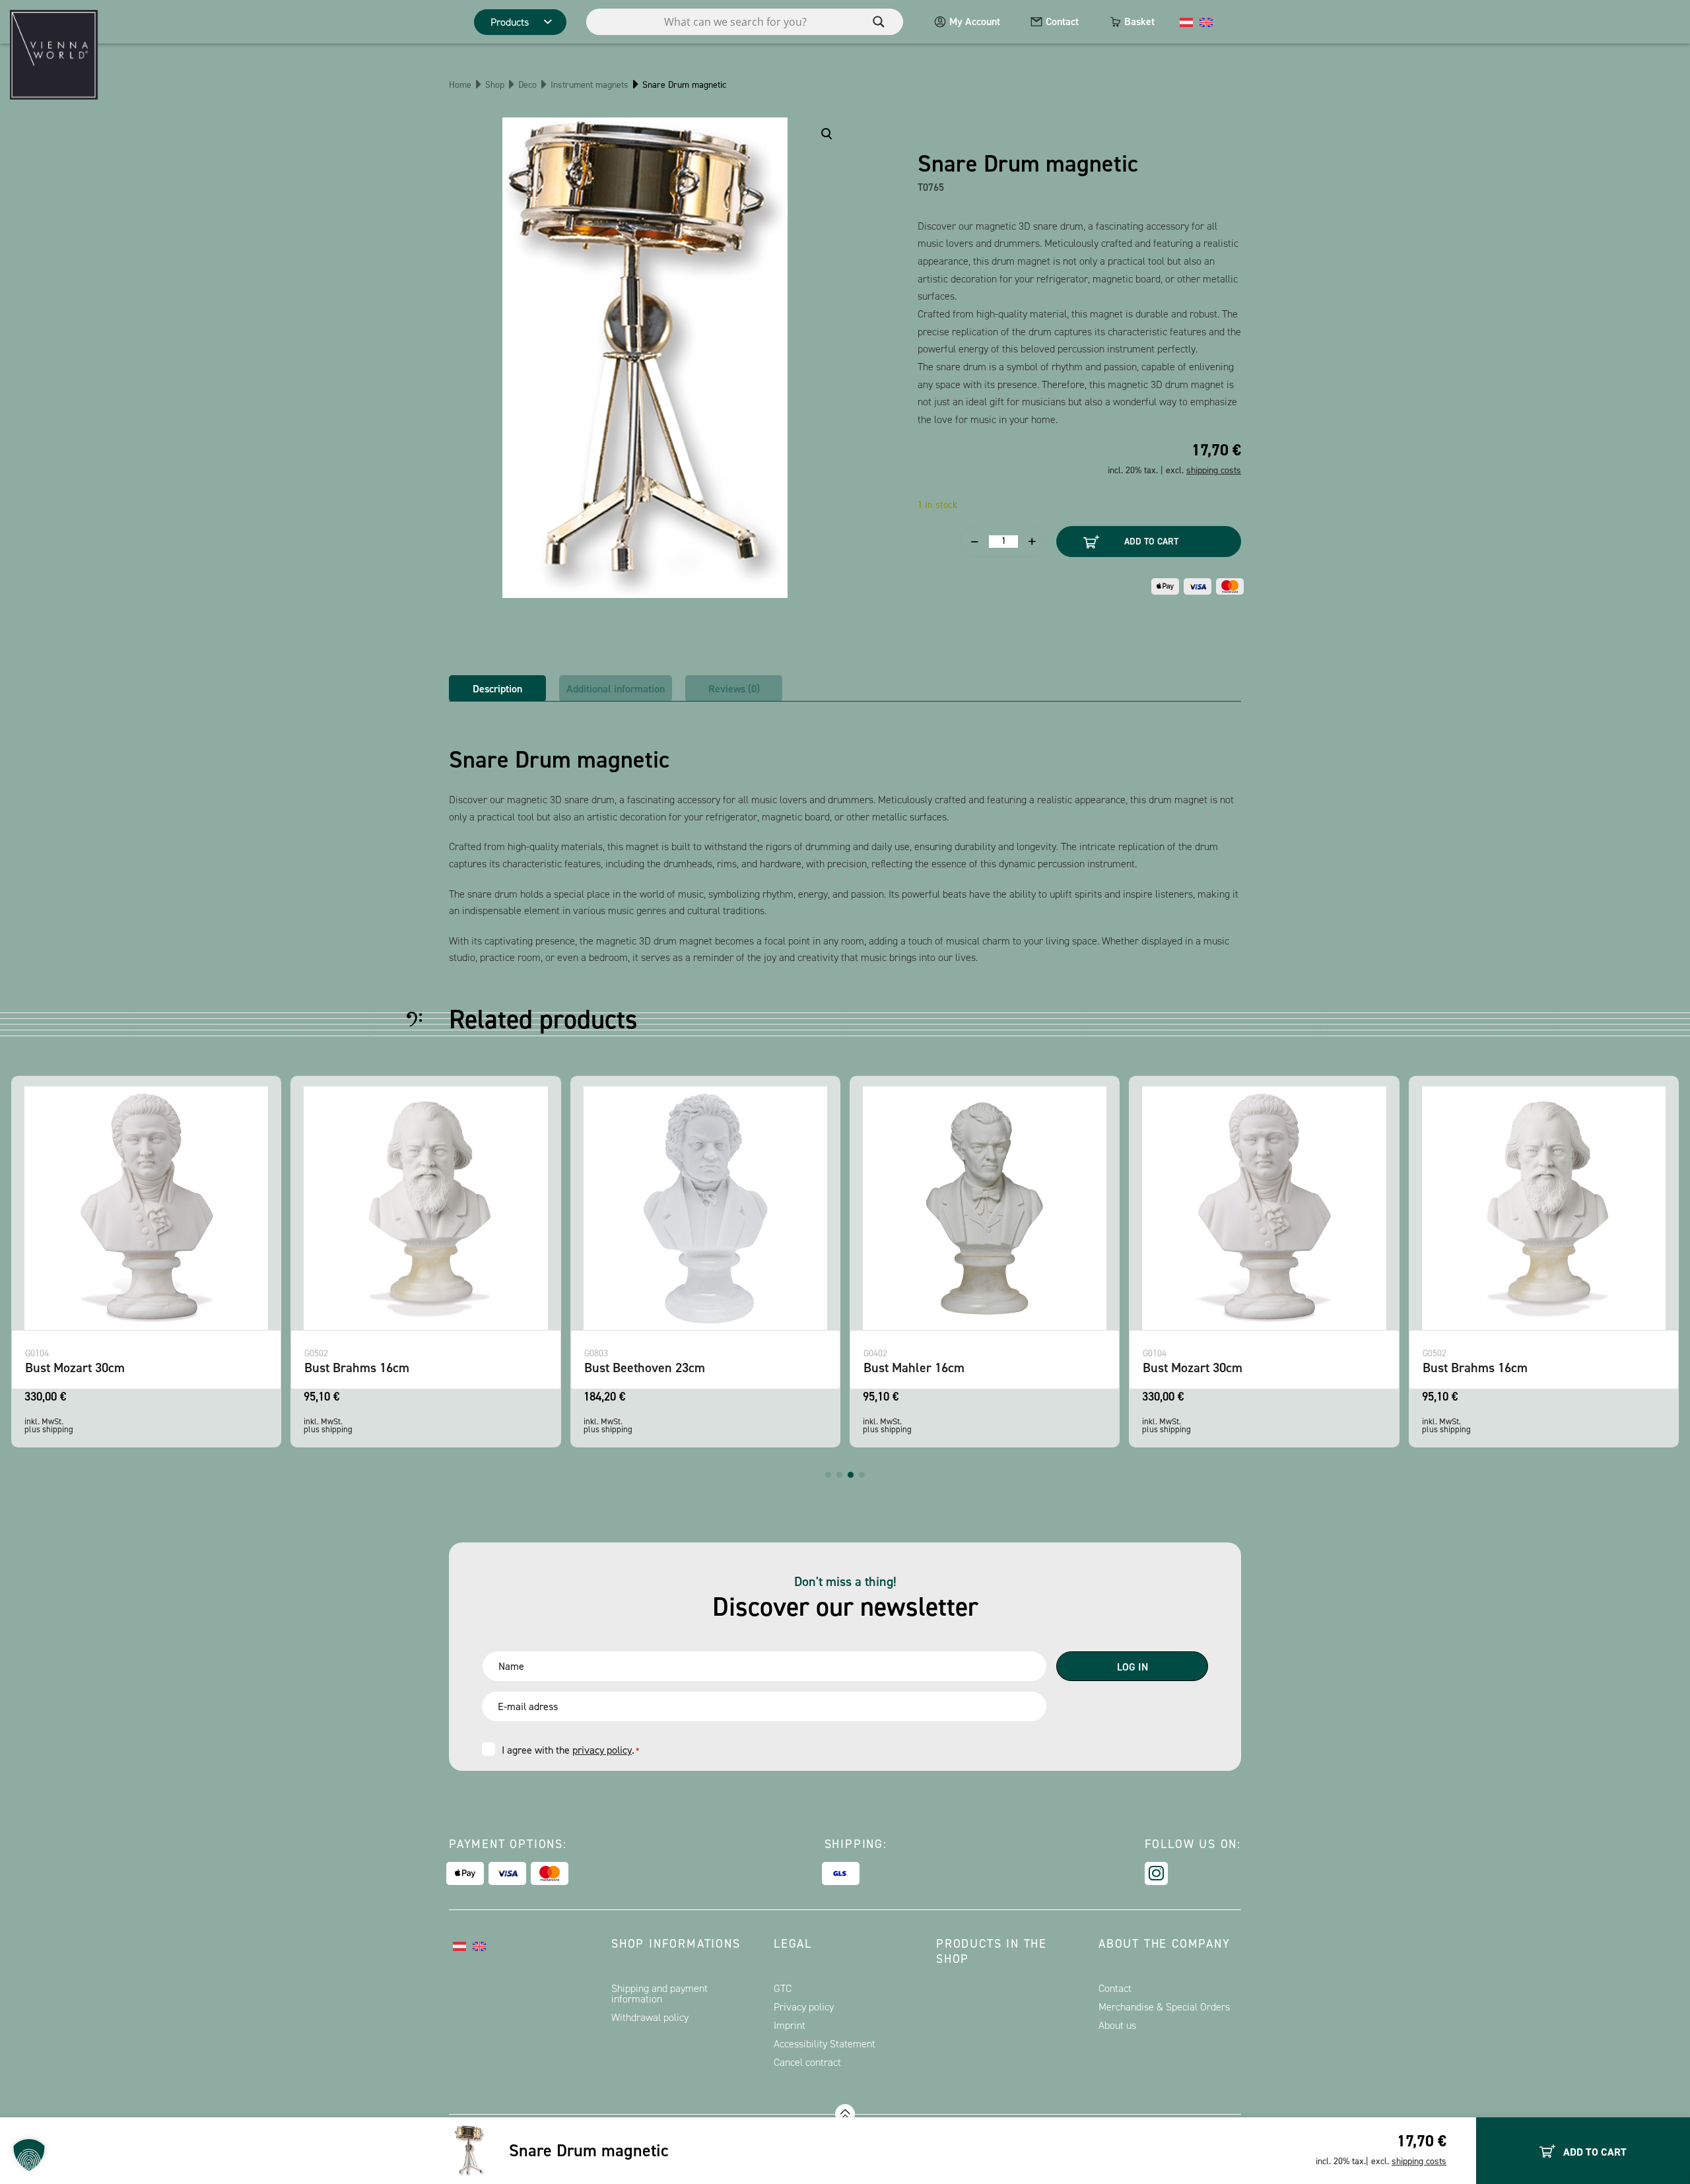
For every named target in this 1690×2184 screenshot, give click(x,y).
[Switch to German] (1186, 22)
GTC (783, 1988)
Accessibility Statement (825, 2044)
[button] (828, 1475)
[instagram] (1156, 1873)
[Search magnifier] (879, 22)
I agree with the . (570, 1750)
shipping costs (1419, 2161)
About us (1117, 2025)
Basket (1139, 21)
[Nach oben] (845, 2114)
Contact (1062, 21)
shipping (58, 1429)
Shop (495, 85)
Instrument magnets (590, 85)
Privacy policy (804, 2007)
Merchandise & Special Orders (1164, 2007)
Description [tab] (497, 689)
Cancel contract (807, 2062)
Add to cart (1151, 542)
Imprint (790, 2025)
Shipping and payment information (659, 1994)
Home (460, 85)
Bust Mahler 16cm (914, 1368)
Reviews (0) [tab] (734, 689)
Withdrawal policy (650, 2017)
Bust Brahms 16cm (357, 1368)
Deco (527, 85)
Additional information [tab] (616, 689)
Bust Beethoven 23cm (645, 1368)
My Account (975, 21)
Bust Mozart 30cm (75, 1368)
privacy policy (602, 1750)
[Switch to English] (1206, 22)
